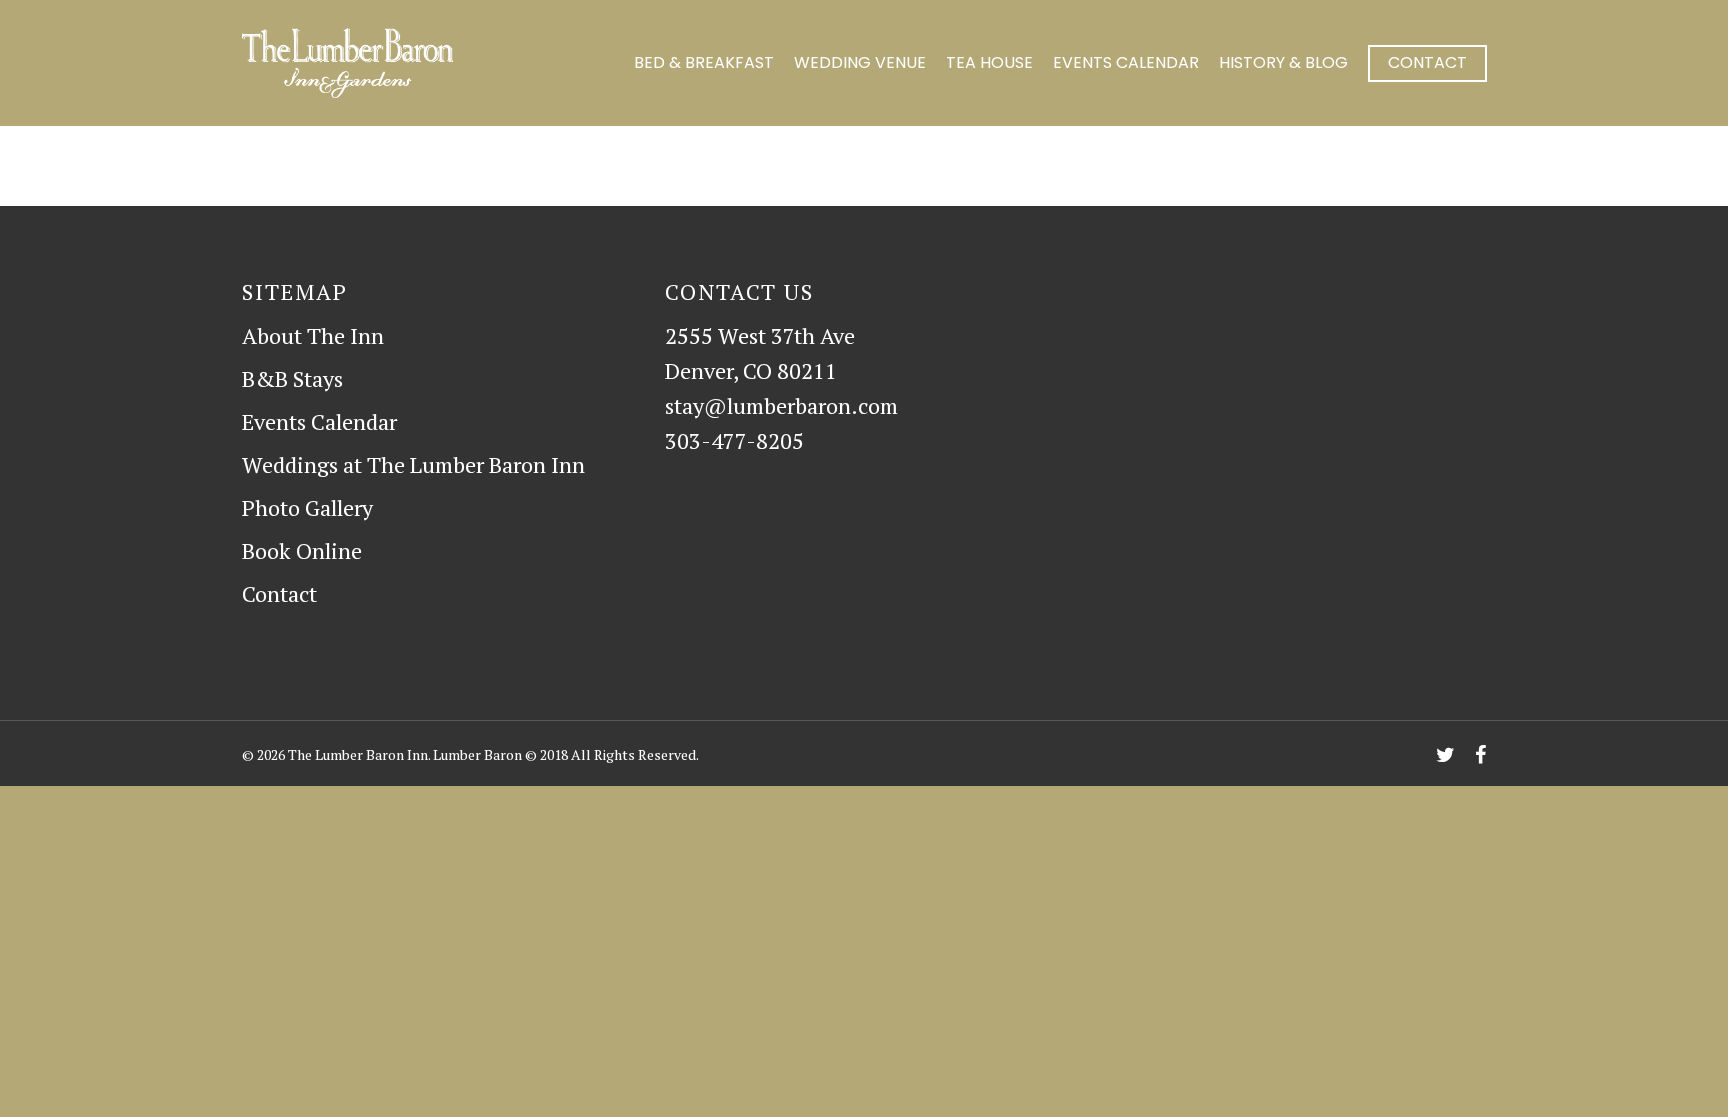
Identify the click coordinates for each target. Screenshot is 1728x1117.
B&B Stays (292, 378)
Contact (1427, 63)
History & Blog (1283, 63)
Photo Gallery (307, 507)
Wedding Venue (860, 63)
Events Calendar (1126, 63)
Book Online (302, 550)
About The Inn (313, 335)
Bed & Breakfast (704, 63)
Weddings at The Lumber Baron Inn (413, 464)
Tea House (989, 63)
